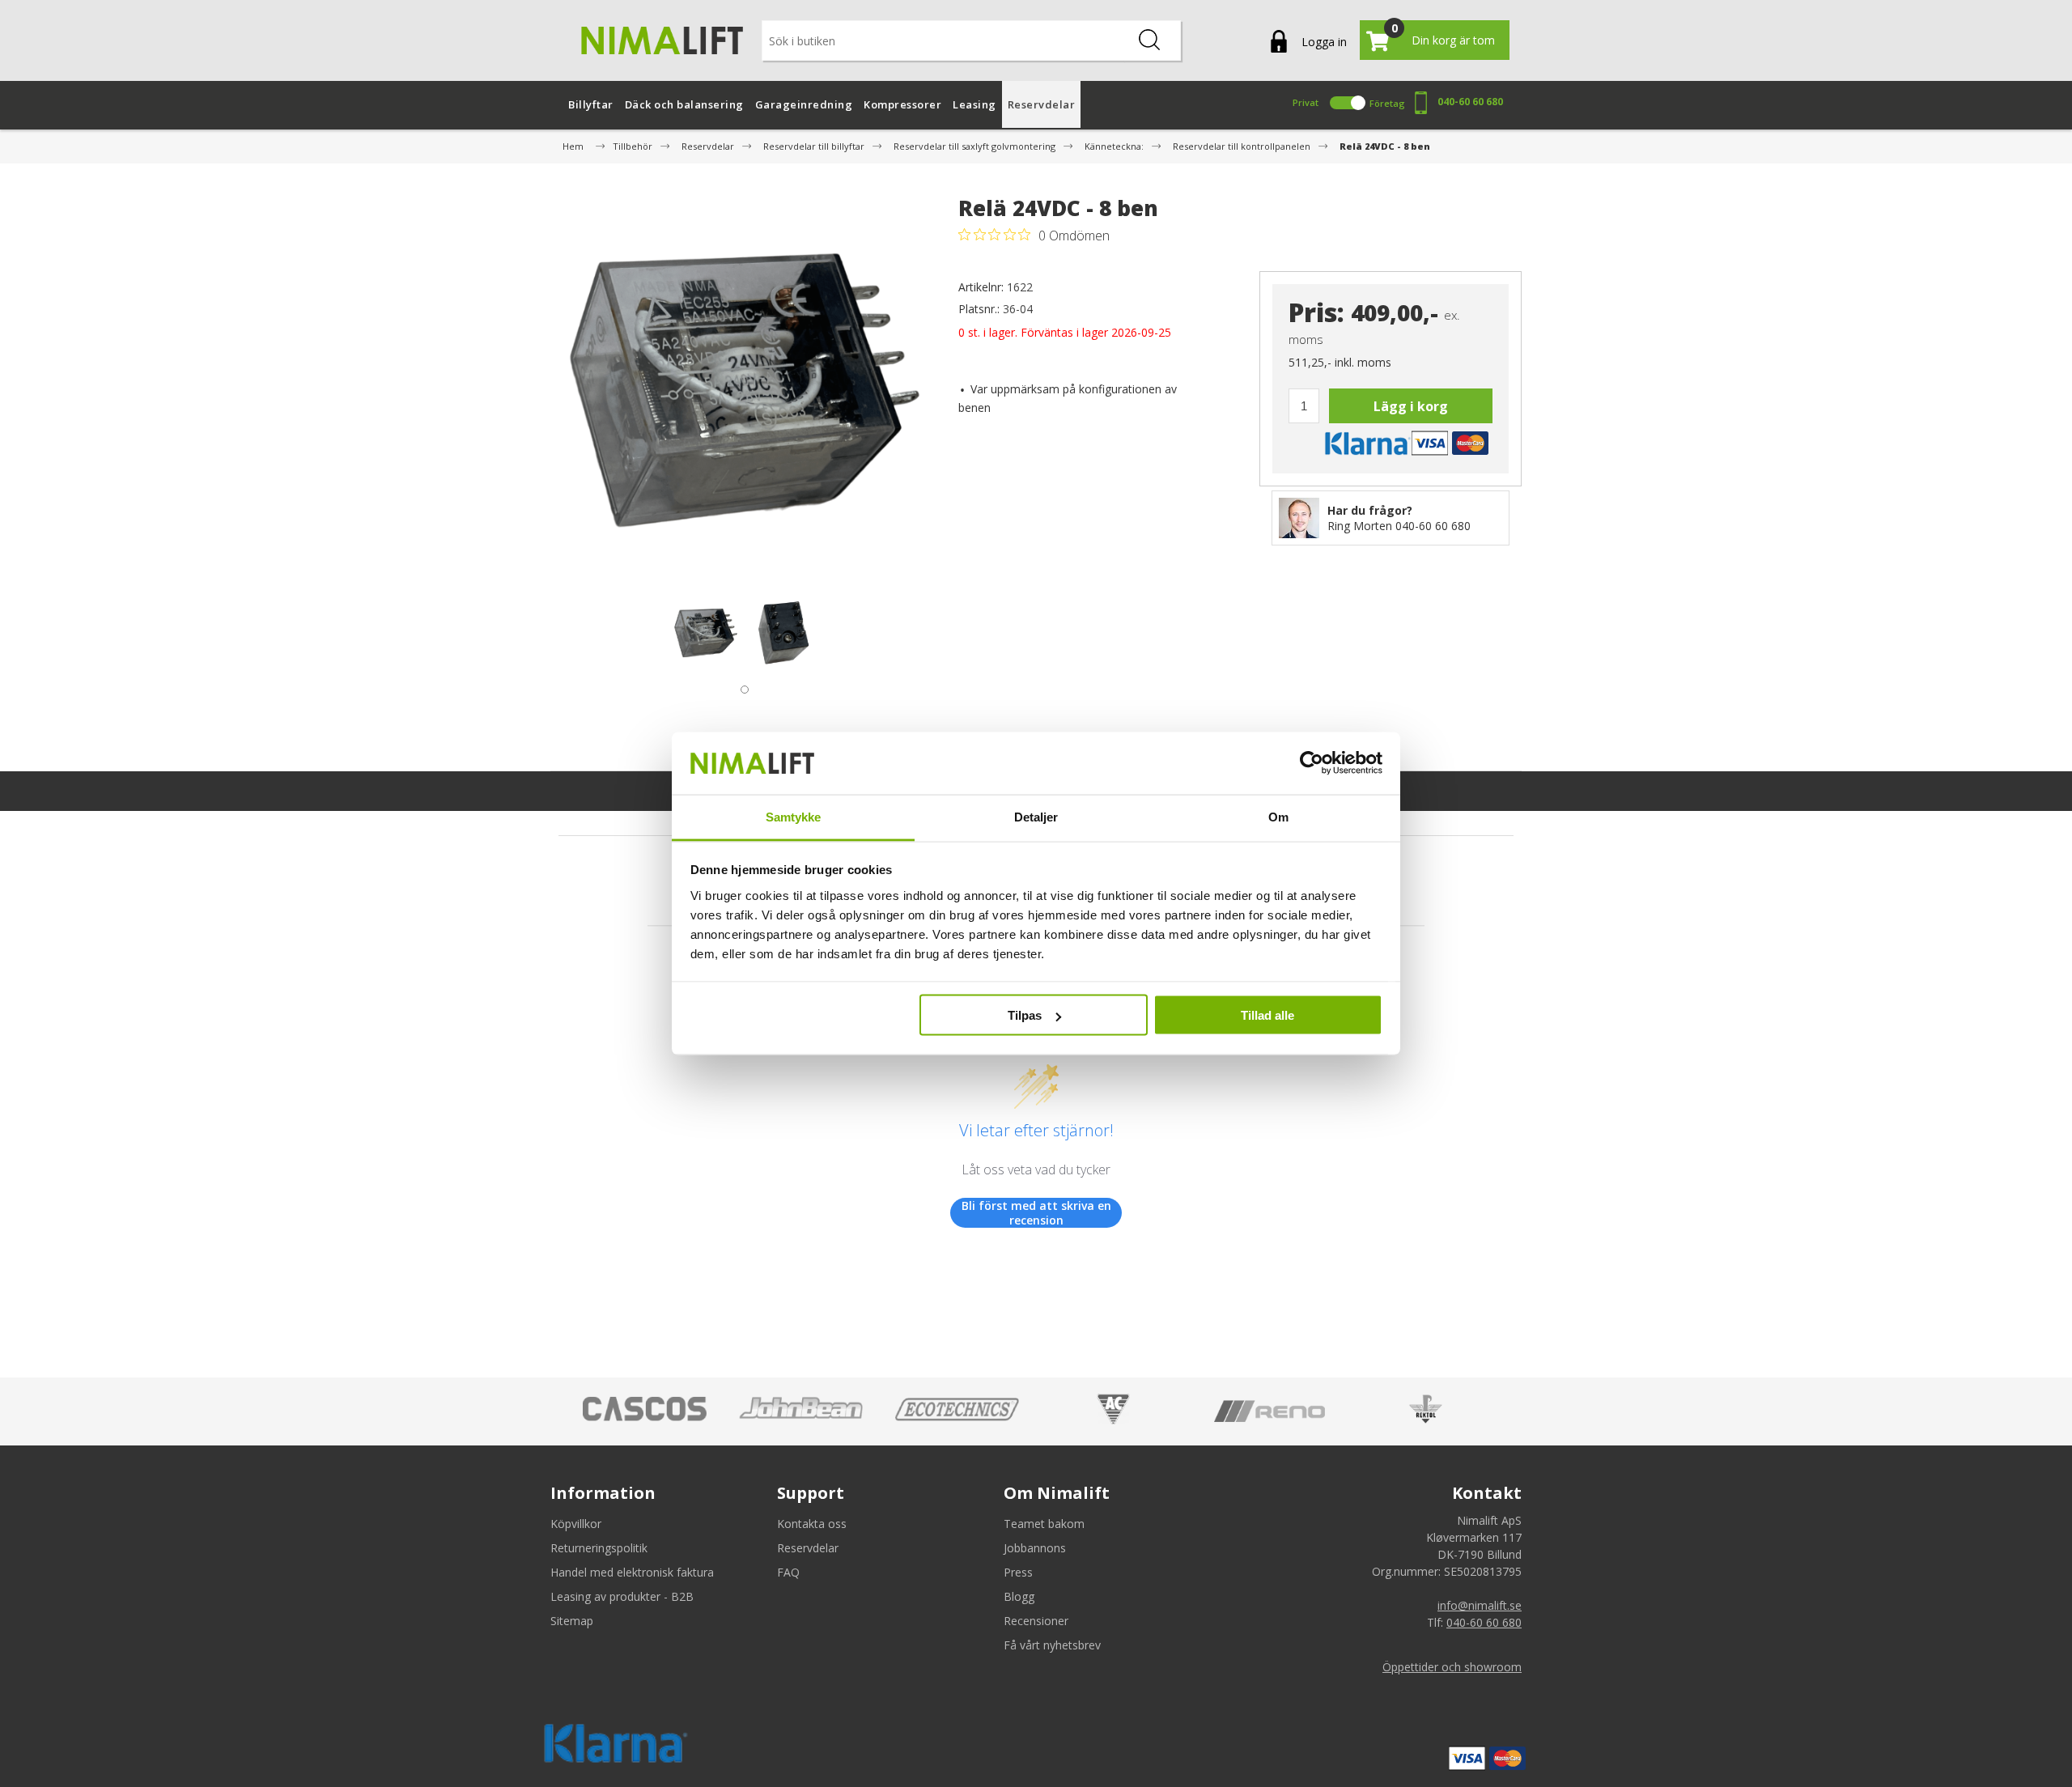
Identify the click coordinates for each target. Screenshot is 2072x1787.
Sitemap (572, 1621)
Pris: (1316, 313)
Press (1018, 1572)
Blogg (1019, 1596)
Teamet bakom (1044, 1524)
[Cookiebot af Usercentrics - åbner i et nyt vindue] (1312, 763)
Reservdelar (808, 1548)
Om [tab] (1278, 816)
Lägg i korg (1411, 406)
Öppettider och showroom (1452, 1667)
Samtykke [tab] (794, 816)
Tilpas (1025, 1015)
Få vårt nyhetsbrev (1052, 1645)
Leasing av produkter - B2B (622, 1596)
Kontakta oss (812, 1524)
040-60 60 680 (1470, 102)
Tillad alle (1267, 1015)
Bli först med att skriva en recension (1036, 1213)
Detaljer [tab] (1036, 816)
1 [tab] (741, 686)
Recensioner (1036, 1621)
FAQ (788, 1572)
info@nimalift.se (1480, 1605)
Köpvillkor (576, 1524)
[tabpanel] (706, 633)
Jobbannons (1035, 1548)
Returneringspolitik (599, 1548)
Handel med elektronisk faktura (632, 1572)
